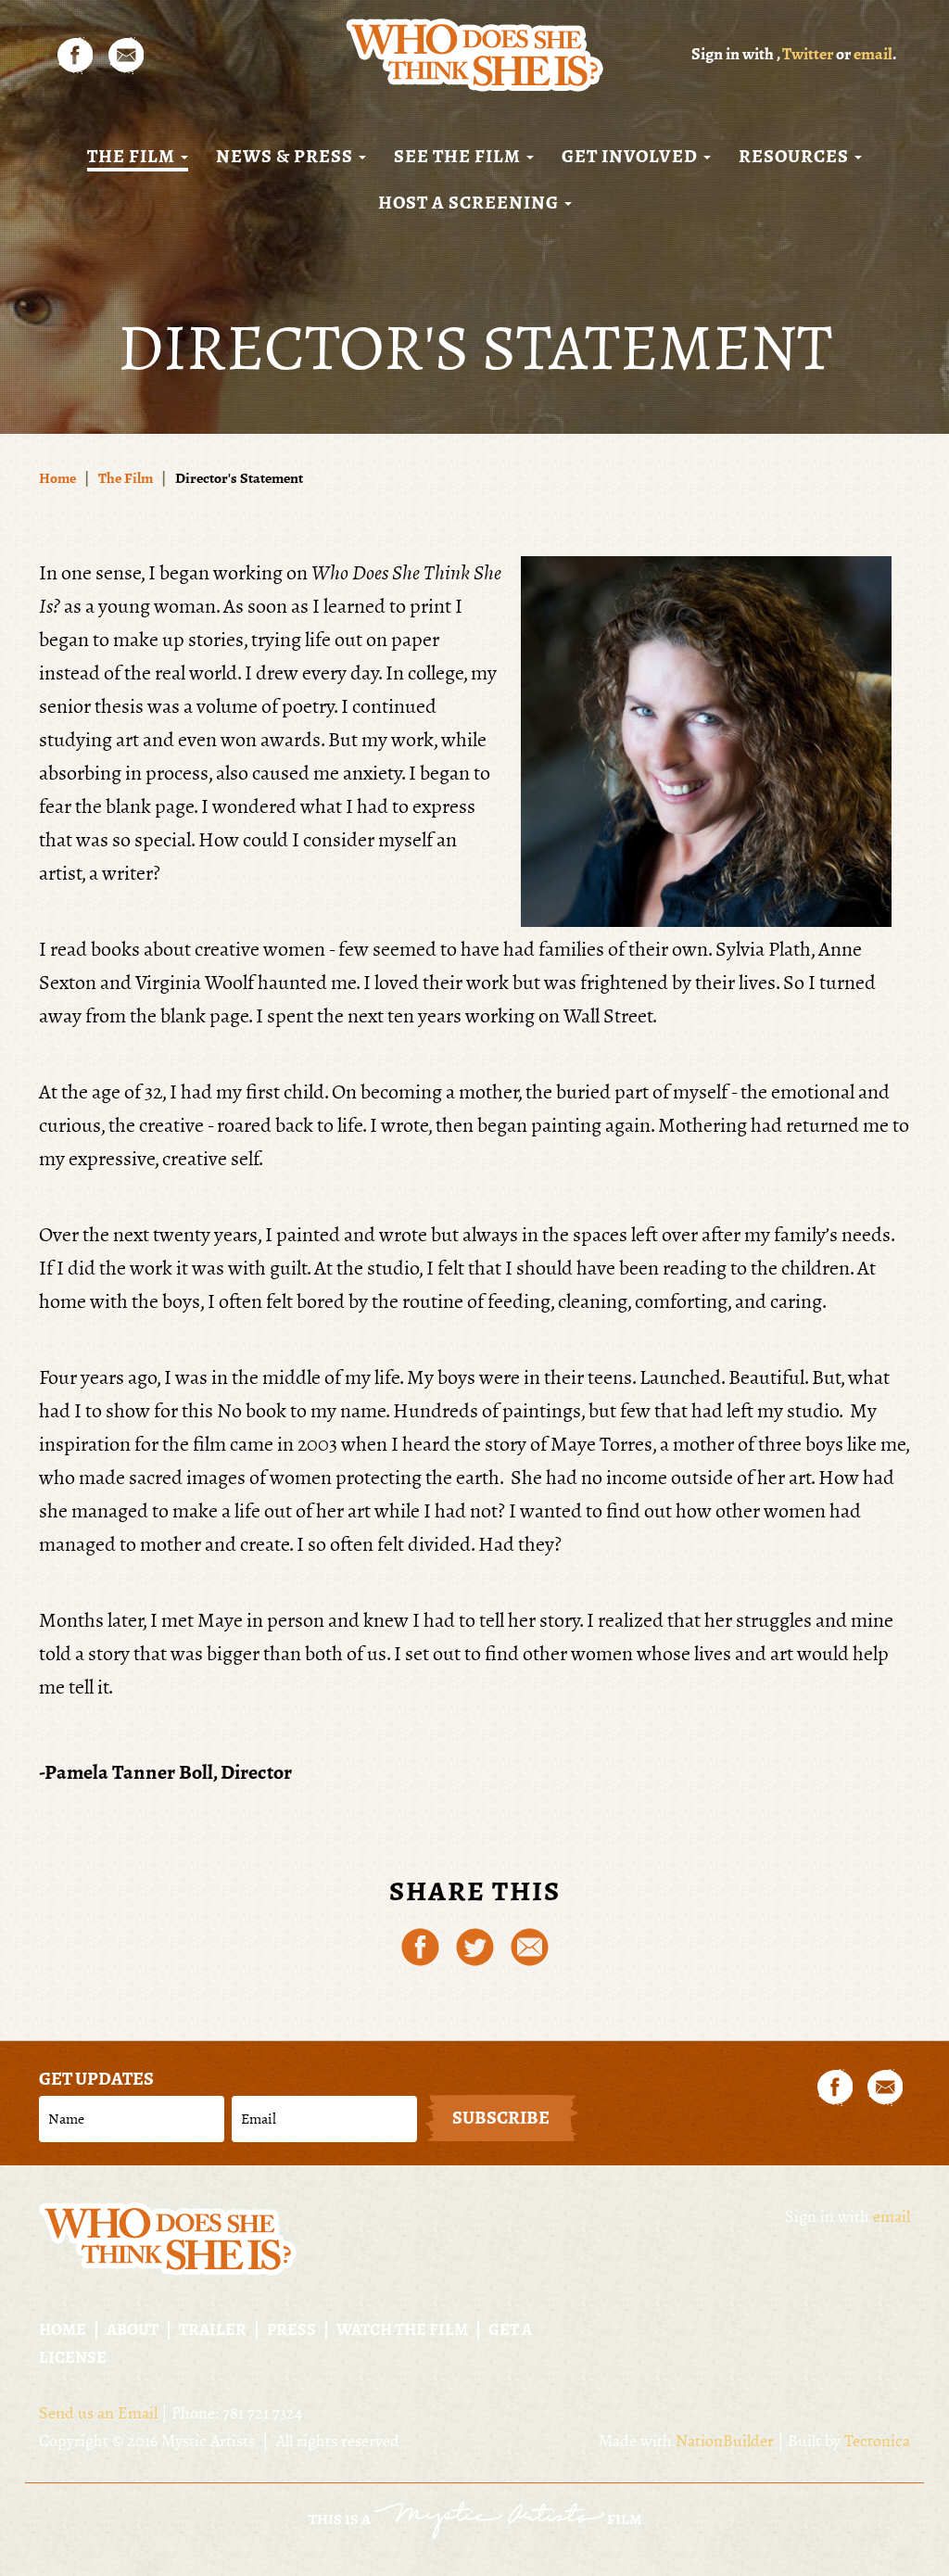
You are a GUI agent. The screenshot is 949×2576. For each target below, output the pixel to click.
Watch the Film (402, 2329)
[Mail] (530, 1945)
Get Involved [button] (632, 157)
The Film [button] (133, 157)
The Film (126, 478)
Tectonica (877, 2441)
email (873, 54)
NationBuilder (725, 2441)
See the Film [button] (459, 157)
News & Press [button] (286, 157)
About (133, 2329)
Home (57, 478)
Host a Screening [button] (470, 203)
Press (291, 2329)
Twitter (808, 54)
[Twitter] (475, 1945)
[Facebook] (420, 1945)
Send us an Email (98, 2413)
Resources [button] (796, 157)
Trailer (213, 2329)
